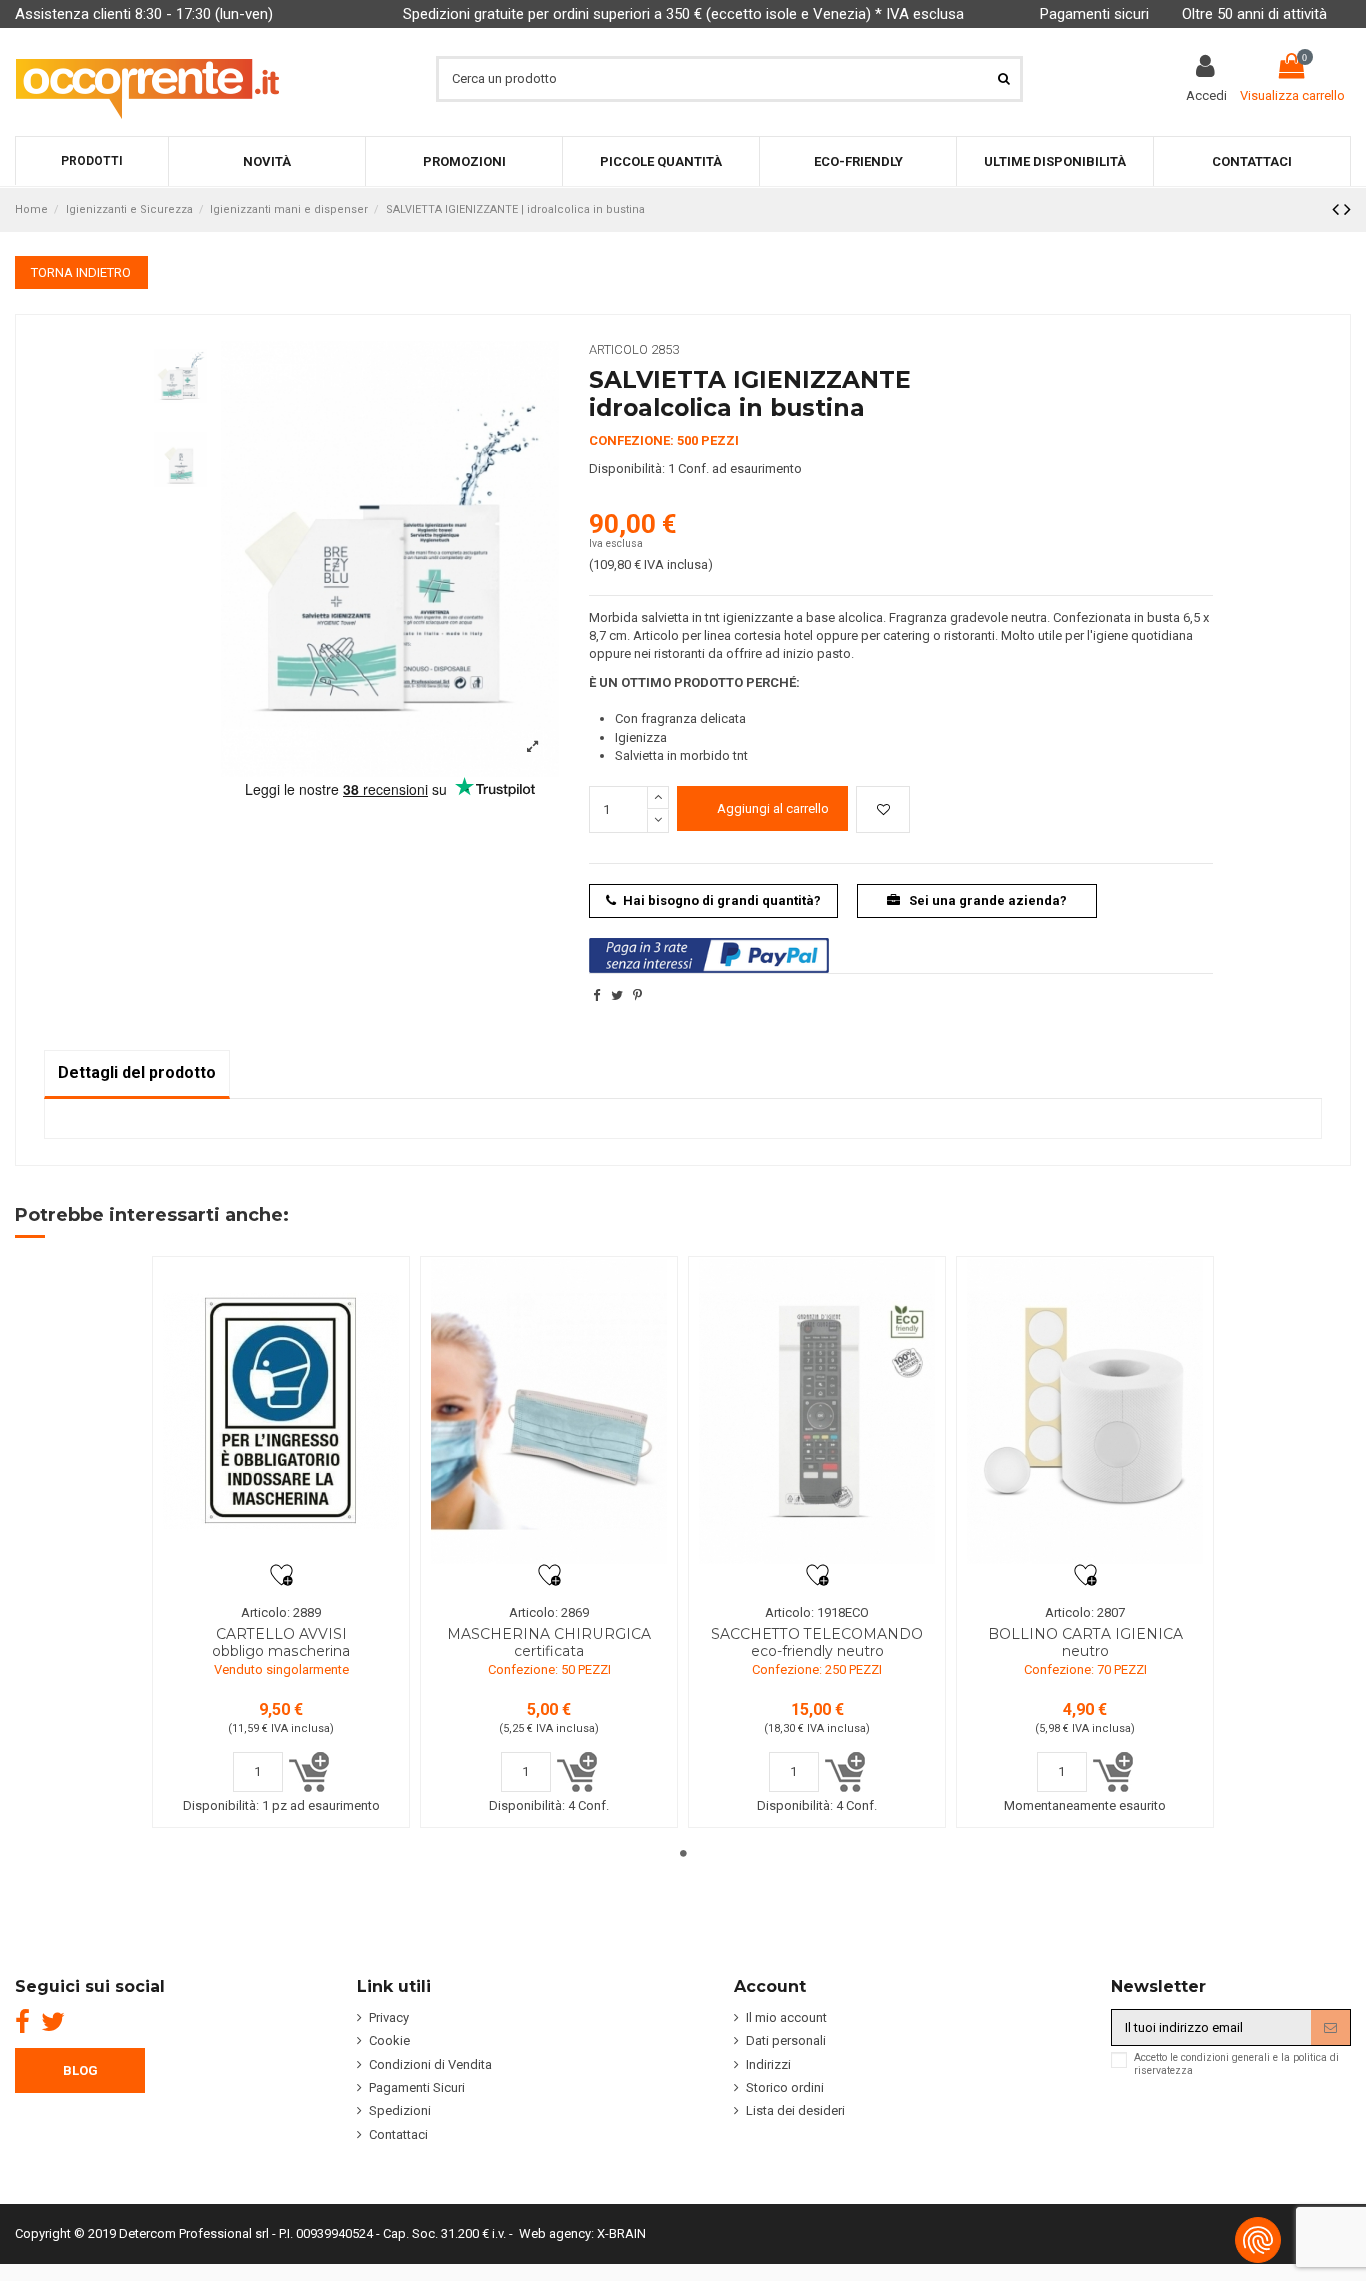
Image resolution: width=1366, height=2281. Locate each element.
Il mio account (786, 2017)
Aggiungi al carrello (773, 808)
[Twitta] (617, 995)
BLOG (80, 2070)
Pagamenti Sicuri (417, 2087)
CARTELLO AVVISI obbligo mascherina (281, 1642)
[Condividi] (596, 995)
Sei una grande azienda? (986, 900)
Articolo (618, 349)
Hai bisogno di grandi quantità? (722, 900)
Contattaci (398, 2134)
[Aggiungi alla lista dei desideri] (883, 810)
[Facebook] (22, 2022)
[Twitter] (53, 2022)
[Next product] (1347, 209)
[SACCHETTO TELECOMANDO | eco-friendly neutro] (817, 1411)
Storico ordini (785, 2087)
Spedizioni (400, 2110)
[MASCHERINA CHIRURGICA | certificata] (549, 1411)
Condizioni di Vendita (430, 2064)
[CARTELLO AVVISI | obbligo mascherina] (281, 1411)
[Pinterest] (637, 995)
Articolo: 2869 (549, 1612)
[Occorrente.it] (147, 78)
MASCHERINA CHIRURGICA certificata (549, 1642)
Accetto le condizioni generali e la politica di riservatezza (1236, 2064)
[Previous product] (1338, 209)
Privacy (389, 2017)
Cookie (389, 2040)
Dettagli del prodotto (137, 1072)
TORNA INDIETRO (81, 272)
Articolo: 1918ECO (817, 1612)
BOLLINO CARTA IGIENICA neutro (1085, 1642)
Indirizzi (768, 2064)
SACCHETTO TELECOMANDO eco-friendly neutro (817, 1642)
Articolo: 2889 (281, 1612)
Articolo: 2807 (1085, 1612)
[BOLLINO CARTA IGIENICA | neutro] (1085, 1411)
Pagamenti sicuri (1094, 14)
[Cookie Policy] (1258, 2240)
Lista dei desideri (795, 2110)
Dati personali (786, 2040)
